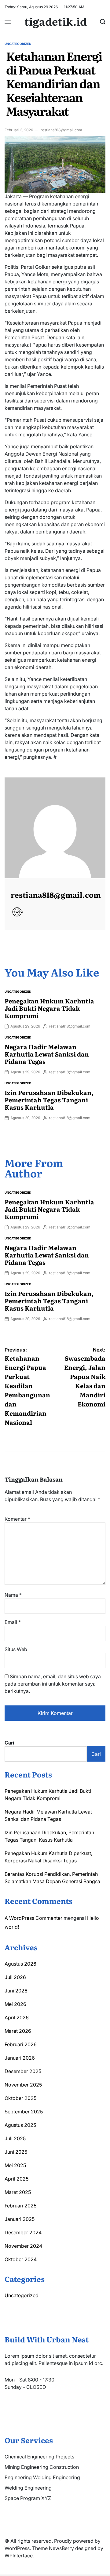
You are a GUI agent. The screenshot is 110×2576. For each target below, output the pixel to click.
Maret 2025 (18, 2192)
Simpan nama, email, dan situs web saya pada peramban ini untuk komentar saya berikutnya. (53, 1684)
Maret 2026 (18, 2031)
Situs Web (16, 1649)
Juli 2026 (15, 1977)
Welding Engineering (28, 2488)
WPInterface (19, 2556)
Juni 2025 (16, 2152)
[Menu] (8, 22)
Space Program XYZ (28, 2498)
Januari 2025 (20, 2219)
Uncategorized (18, 44)
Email (13, 1622)
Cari (9, 1743)
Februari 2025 (20, 2206)
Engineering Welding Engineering (42, 2477)
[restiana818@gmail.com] (55, 828)
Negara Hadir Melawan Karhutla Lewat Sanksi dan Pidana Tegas (47, 1054)
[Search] (103, 22)
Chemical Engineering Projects (39, 2457)
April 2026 (17, 2018)
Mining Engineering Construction (42, 2467)
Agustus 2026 (20, 1964)
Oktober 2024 (21, 2259)
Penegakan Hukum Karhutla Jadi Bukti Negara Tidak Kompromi (49, 1008)
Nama (13, 1595)
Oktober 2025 (20, 2098)
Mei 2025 (15, 2165)
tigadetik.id (56, 21)
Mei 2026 (15, 2004)
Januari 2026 (20, 2058)
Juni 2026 (16, 1991)
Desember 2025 (23, 2071)
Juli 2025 (15, 2138)
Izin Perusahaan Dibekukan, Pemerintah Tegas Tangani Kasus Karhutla (49, 1100)
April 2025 (16, 2179)
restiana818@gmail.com (61, 130)
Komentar (17, 1519)
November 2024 (23, 2246)
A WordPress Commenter (33, 1918)
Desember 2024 (23, 2232)
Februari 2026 (21, 2044)
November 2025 (23, 2085)
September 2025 (24, 2112)
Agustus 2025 (20, 2125)
